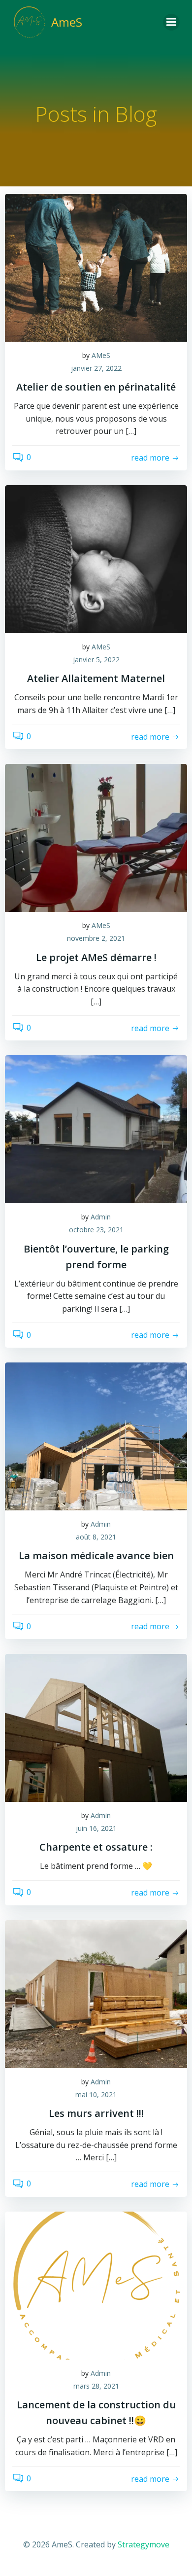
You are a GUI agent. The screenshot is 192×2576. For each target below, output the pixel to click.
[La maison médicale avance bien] (96, 1436)
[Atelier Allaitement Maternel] (96, 558)
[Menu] (171, 22)
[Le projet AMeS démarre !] (96, 837)
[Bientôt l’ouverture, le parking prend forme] (96, 1129)
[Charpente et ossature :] (96, 1727)
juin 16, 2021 (96, 1828)
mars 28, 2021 (96, 2386)
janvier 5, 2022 (96, 660)
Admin (101, 1217)
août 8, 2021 (96, 1537)
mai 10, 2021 (96, 2094)
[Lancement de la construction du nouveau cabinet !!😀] (96, 2285)
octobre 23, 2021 (96, 1230)
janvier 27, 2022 (96, 368)
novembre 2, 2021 (96, 938)
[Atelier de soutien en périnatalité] (96, 267)
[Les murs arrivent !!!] (96, 1993)
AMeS (101, 355)
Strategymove (144, 2544)
